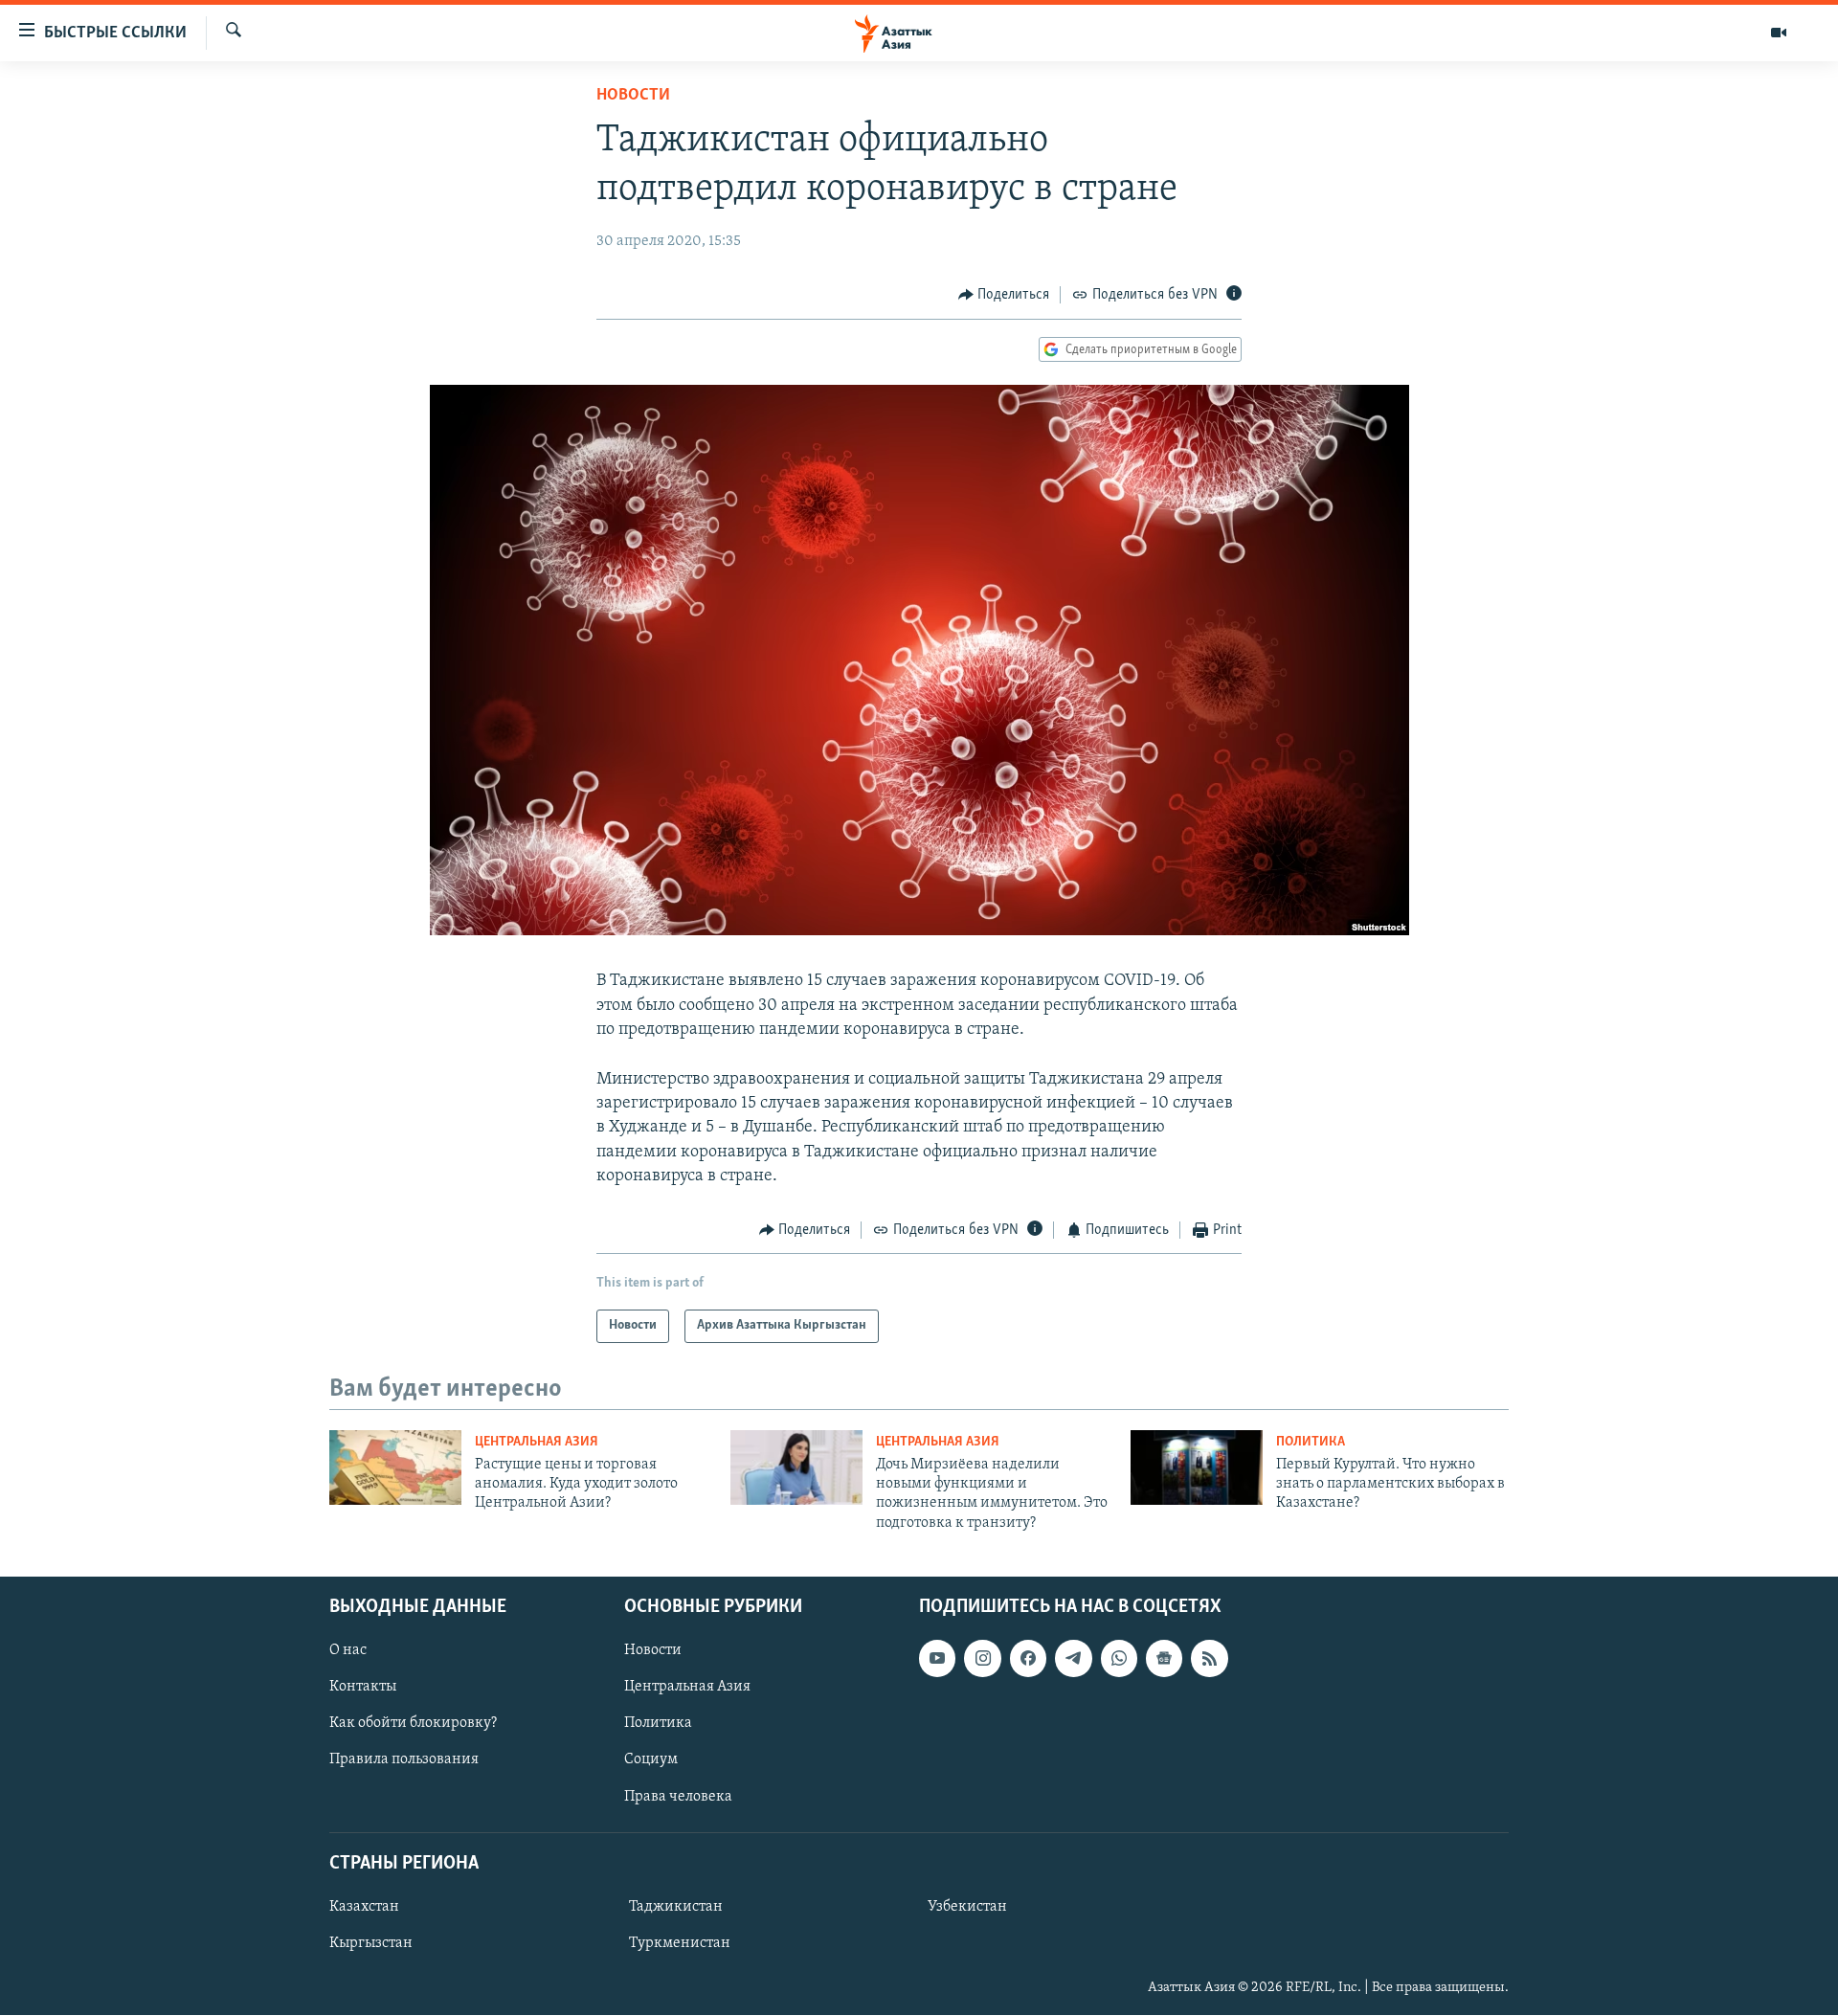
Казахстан (364, 1907)
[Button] (1004, 295)
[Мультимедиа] (1779, 33)
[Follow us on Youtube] (937, 1658)
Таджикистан (676, 1907)
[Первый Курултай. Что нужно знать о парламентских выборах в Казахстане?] (1197, 1467)
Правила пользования (404, 1760)
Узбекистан (967, 1907)
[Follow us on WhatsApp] (1119, 1658)
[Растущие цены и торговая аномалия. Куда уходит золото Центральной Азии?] (395, 1467)
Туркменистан (680, 1943)
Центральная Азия (537, 1442)
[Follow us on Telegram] (1073, 1658)
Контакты (363, 1688)
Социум (651, 1760)
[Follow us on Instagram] (982, 1658)
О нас (348, 1650)
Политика (1311, 1442)
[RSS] (1209, 1658)
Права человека (678, 1797)
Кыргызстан (371, 1943)
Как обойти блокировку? (413, 1724)
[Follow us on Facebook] (1028, 1658)
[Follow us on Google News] (1164, 1658)
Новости (633, 96)
